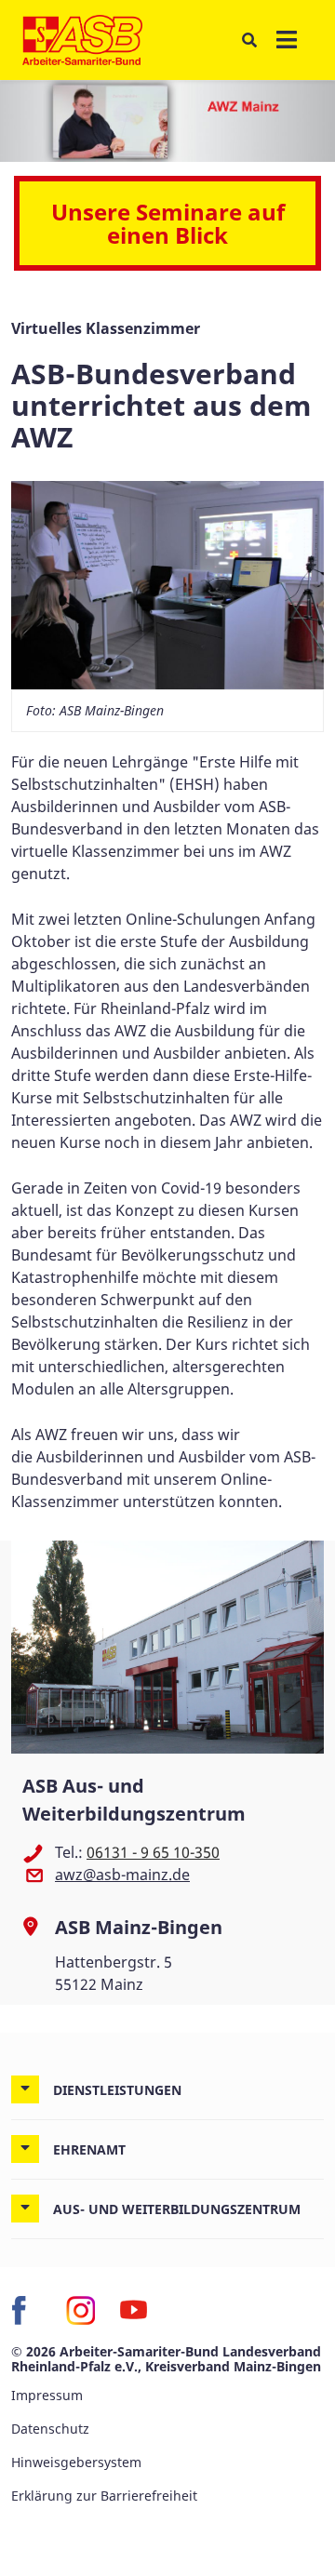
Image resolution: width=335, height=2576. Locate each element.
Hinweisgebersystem (76, 2462)
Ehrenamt (89, 2149)
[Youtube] (134, 2310)
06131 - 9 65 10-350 (153, 1852)
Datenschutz (50, 2429)
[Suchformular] (249, 40)
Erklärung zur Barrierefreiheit (104, 2496)
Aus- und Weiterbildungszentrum (177, 2209)
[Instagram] (80, 2310)
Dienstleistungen (117, 2090)
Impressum (47, 2395)
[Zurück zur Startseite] (82, 40)
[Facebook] (26, 2310)
